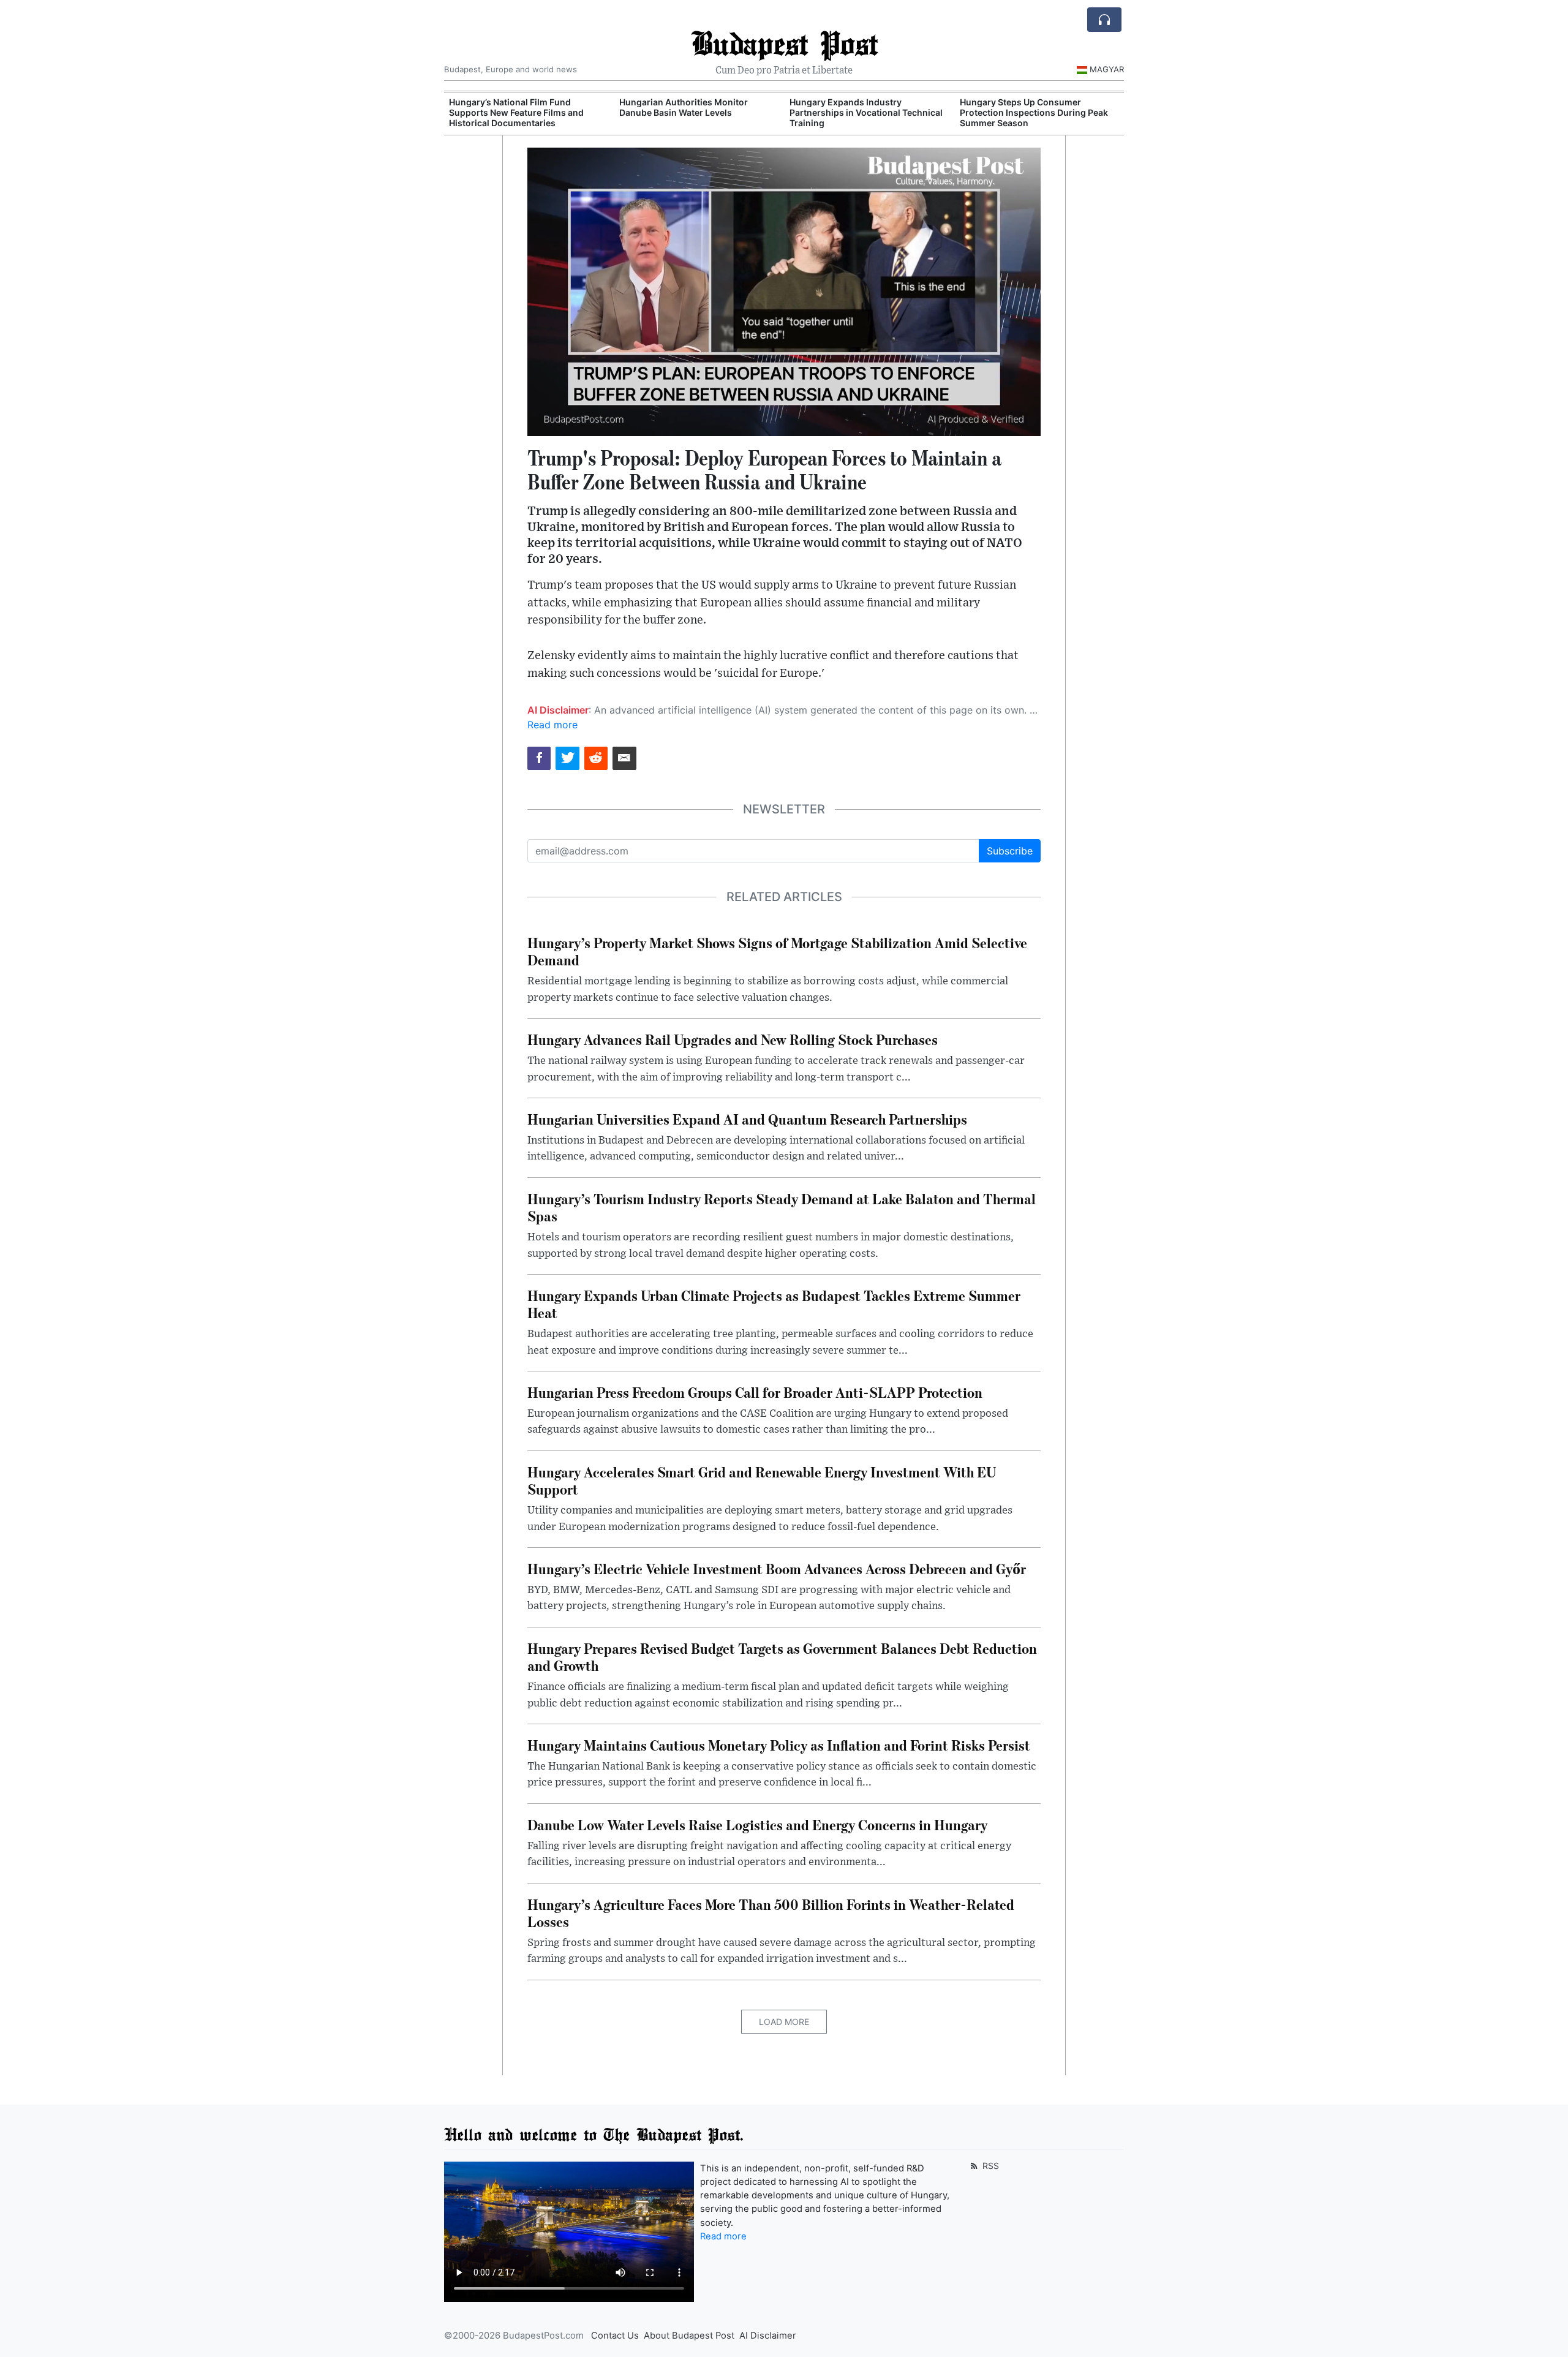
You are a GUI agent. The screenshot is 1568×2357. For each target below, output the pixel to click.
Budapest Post (784, 43)
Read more (552, 725)
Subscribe (1010, 851)
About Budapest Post (689, 2336)
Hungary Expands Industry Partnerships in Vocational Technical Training (866, 112)
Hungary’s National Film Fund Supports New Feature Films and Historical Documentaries (516, 112)
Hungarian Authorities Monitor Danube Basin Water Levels (684, 107)
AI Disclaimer (768, 2336)
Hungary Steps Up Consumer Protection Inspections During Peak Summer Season (1034, 112)
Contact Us (615, 2336)
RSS (989, 2166)
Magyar (1107, 69)
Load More (784, 2022)
